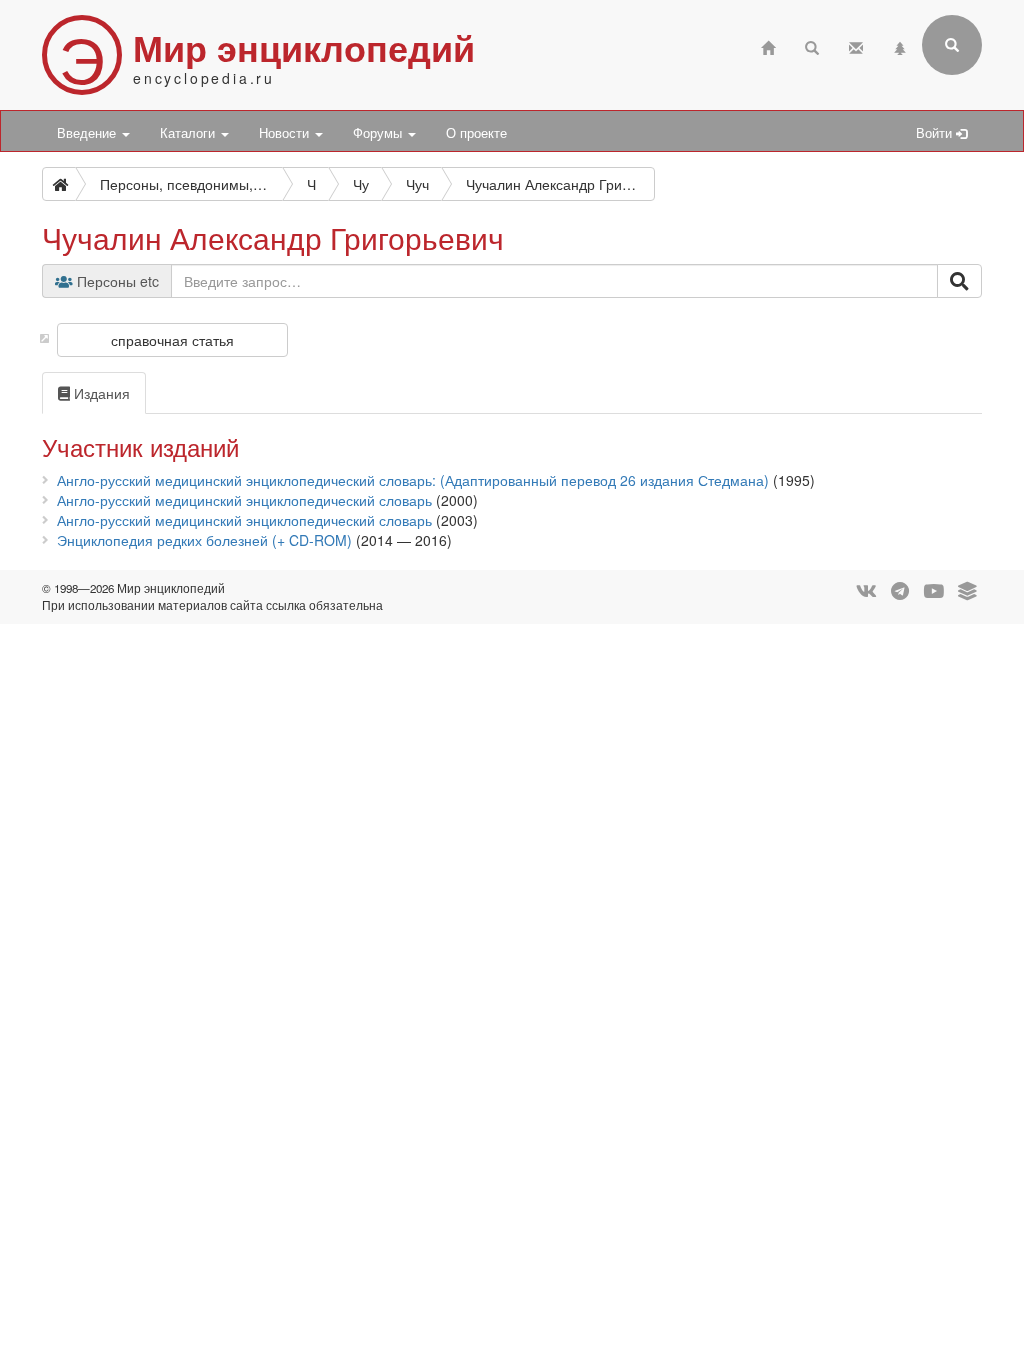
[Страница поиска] (812, 45)
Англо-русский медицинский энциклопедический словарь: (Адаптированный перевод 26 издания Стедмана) (413, 480)
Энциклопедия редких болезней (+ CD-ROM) (204, 540)
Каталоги (189, 133)
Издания (100, 393)
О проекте (476, 133)
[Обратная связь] (856, 45)
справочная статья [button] (172, 340)
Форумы (379, 133)
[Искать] (959, 281)
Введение (88, 133)
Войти (936, 133)
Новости (286, 133)
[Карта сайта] (900, 45)
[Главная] (768, 45)
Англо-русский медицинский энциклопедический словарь (244, 500)
